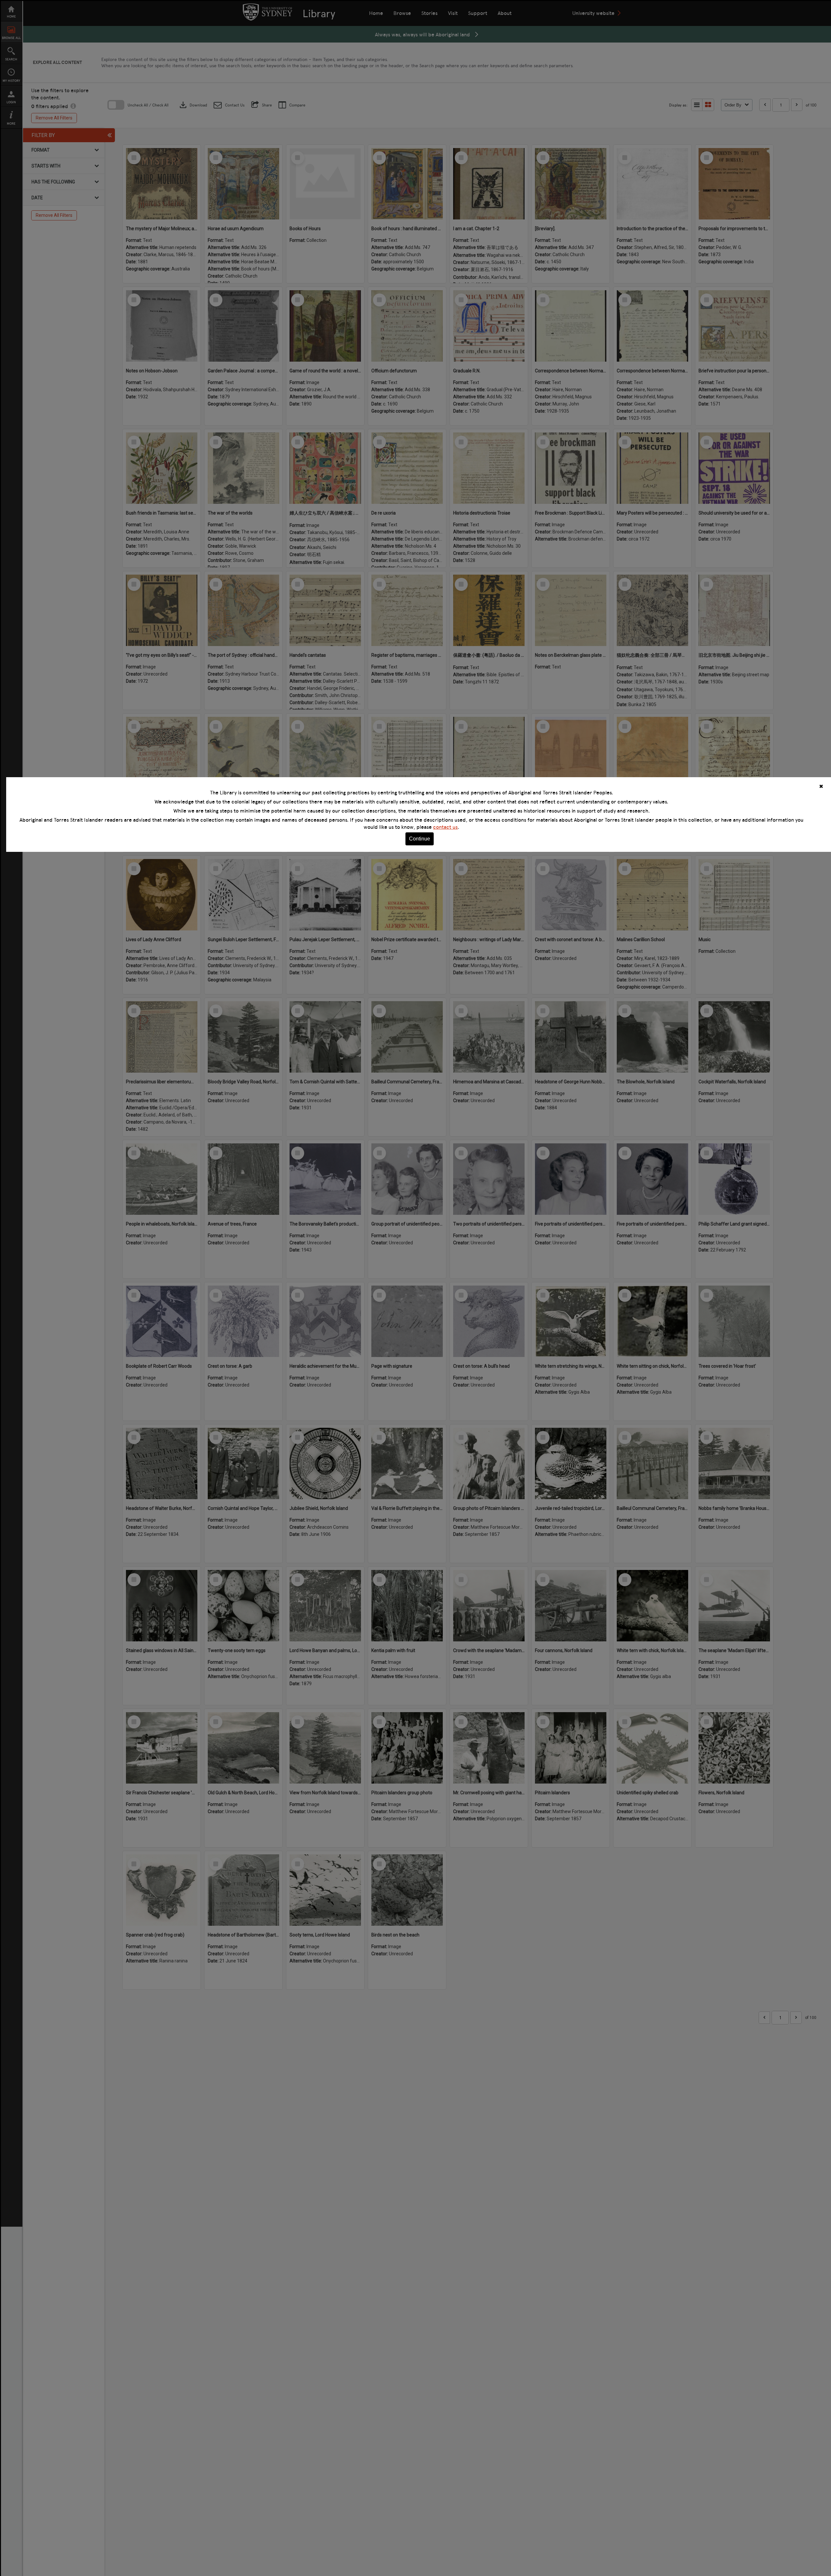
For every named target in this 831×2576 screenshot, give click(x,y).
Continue (420, 839)
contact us (445, 827)
